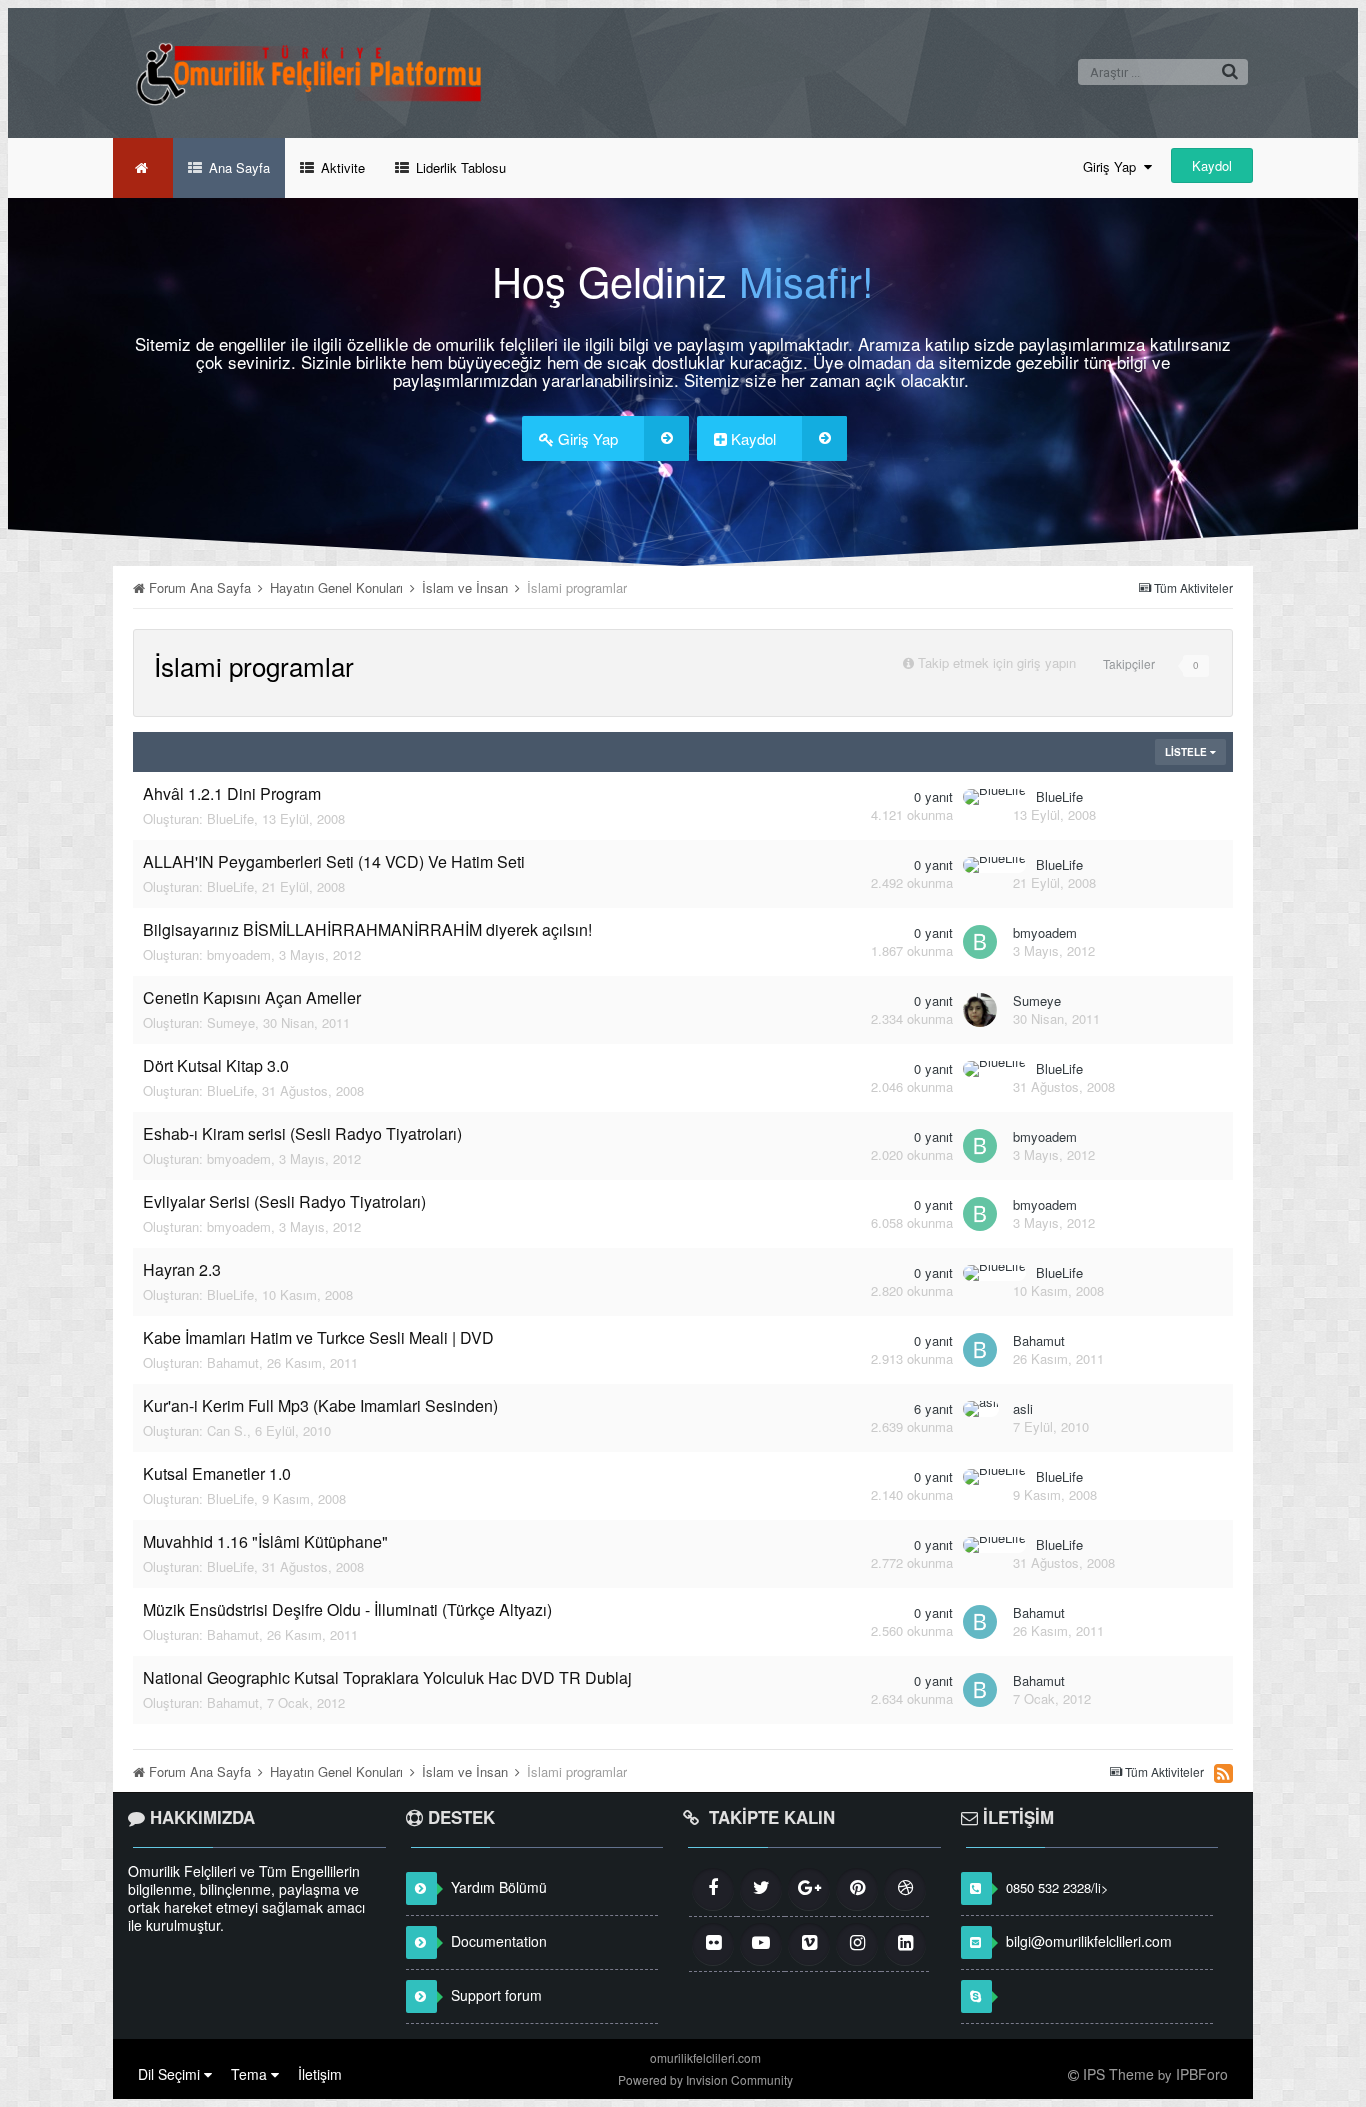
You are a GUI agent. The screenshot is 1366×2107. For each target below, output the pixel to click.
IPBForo (1202, 2074)
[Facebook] (713, 1889)
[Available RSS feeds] (1223, 1773)
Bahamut (233, 1362)
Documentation (499, 1941)
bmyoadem (239, 954)
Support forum (496, 1995)
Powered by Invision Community (705, 2079)
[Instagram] (857, 1944)
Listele (1187, 752)
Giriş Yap (1113, 166)
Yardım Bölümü (499, 1887)
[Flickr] (713, 1944)
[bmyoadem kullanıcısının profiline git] (980, 942)
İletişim (320, 2074)
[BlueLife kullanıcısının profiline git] (994, 797)
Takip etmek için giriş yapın (997, 662)
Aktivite (341, 167)
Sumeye (231, 1022)
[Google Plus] (809, 1889)
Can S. (227, 1430)
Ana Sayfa (237, 167)
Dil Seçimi (171, 2074)
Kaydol (1212, 165)
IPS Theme (1118, 2074)
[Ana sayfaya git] (143, 168)
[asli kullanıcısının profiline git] (981, 1409)
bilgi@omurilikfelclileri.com (1089, 1941)
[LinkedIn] (905, 1944)
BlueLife (230, 818)
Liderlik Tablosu (459, 167)
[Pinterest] (857, 1889)
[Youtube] (761, 1944)
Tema (251, 2074)
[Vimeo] (809, 1944)
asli (1023, 1408)
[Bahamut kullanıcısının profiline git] (980, 1350)
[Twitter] (761, 1889)
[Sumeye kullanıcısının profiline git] (980, 1010)
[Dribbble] (905, 1889)
